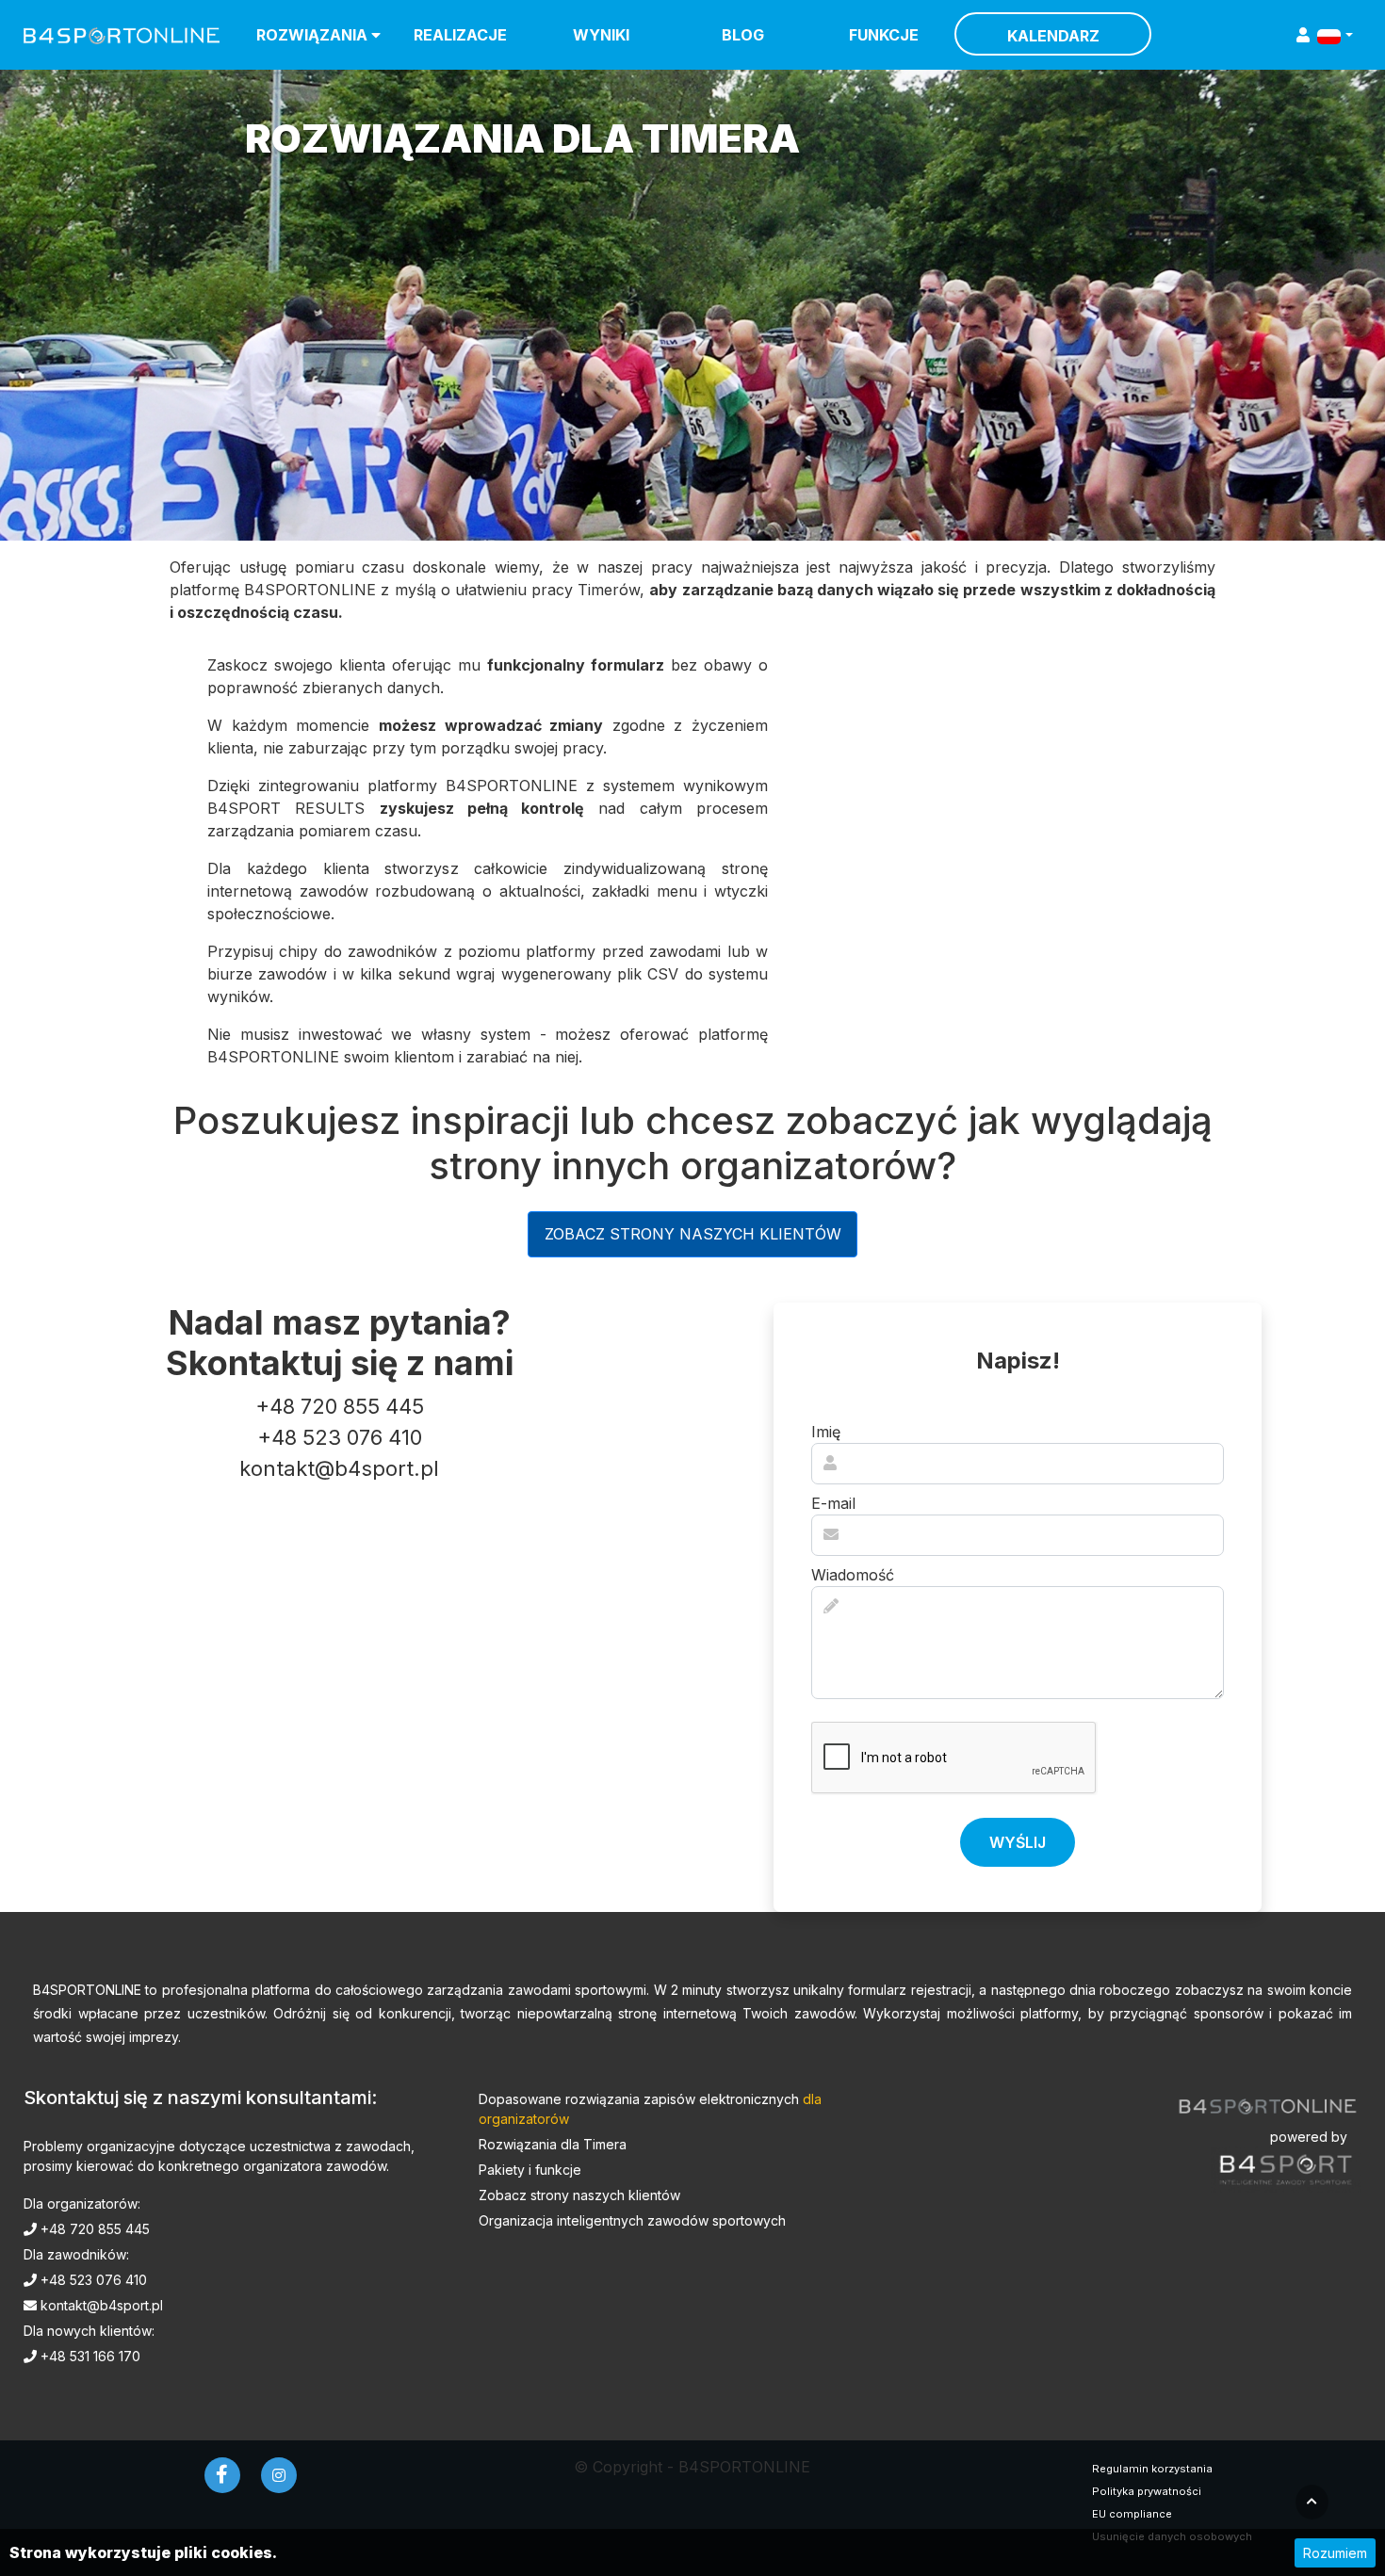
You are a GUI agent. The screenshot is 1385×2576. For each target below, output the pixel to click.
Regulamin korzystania (1152, 2469)
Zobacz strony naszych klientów (693, 1234)
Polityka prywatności (1147, 2491)
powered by (1309, 2137)
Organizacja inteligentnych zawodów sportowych (632, 2220)
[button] (1335, 35)
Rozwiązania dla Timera (553, 2144)
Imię (826, 1432)
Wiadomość (853, 1575)
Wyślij (1018, 1842)
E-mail (833, 1503)
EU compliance (1132, 2514)
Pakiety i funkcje (530, 2170)
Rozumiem (1335, 2553)
